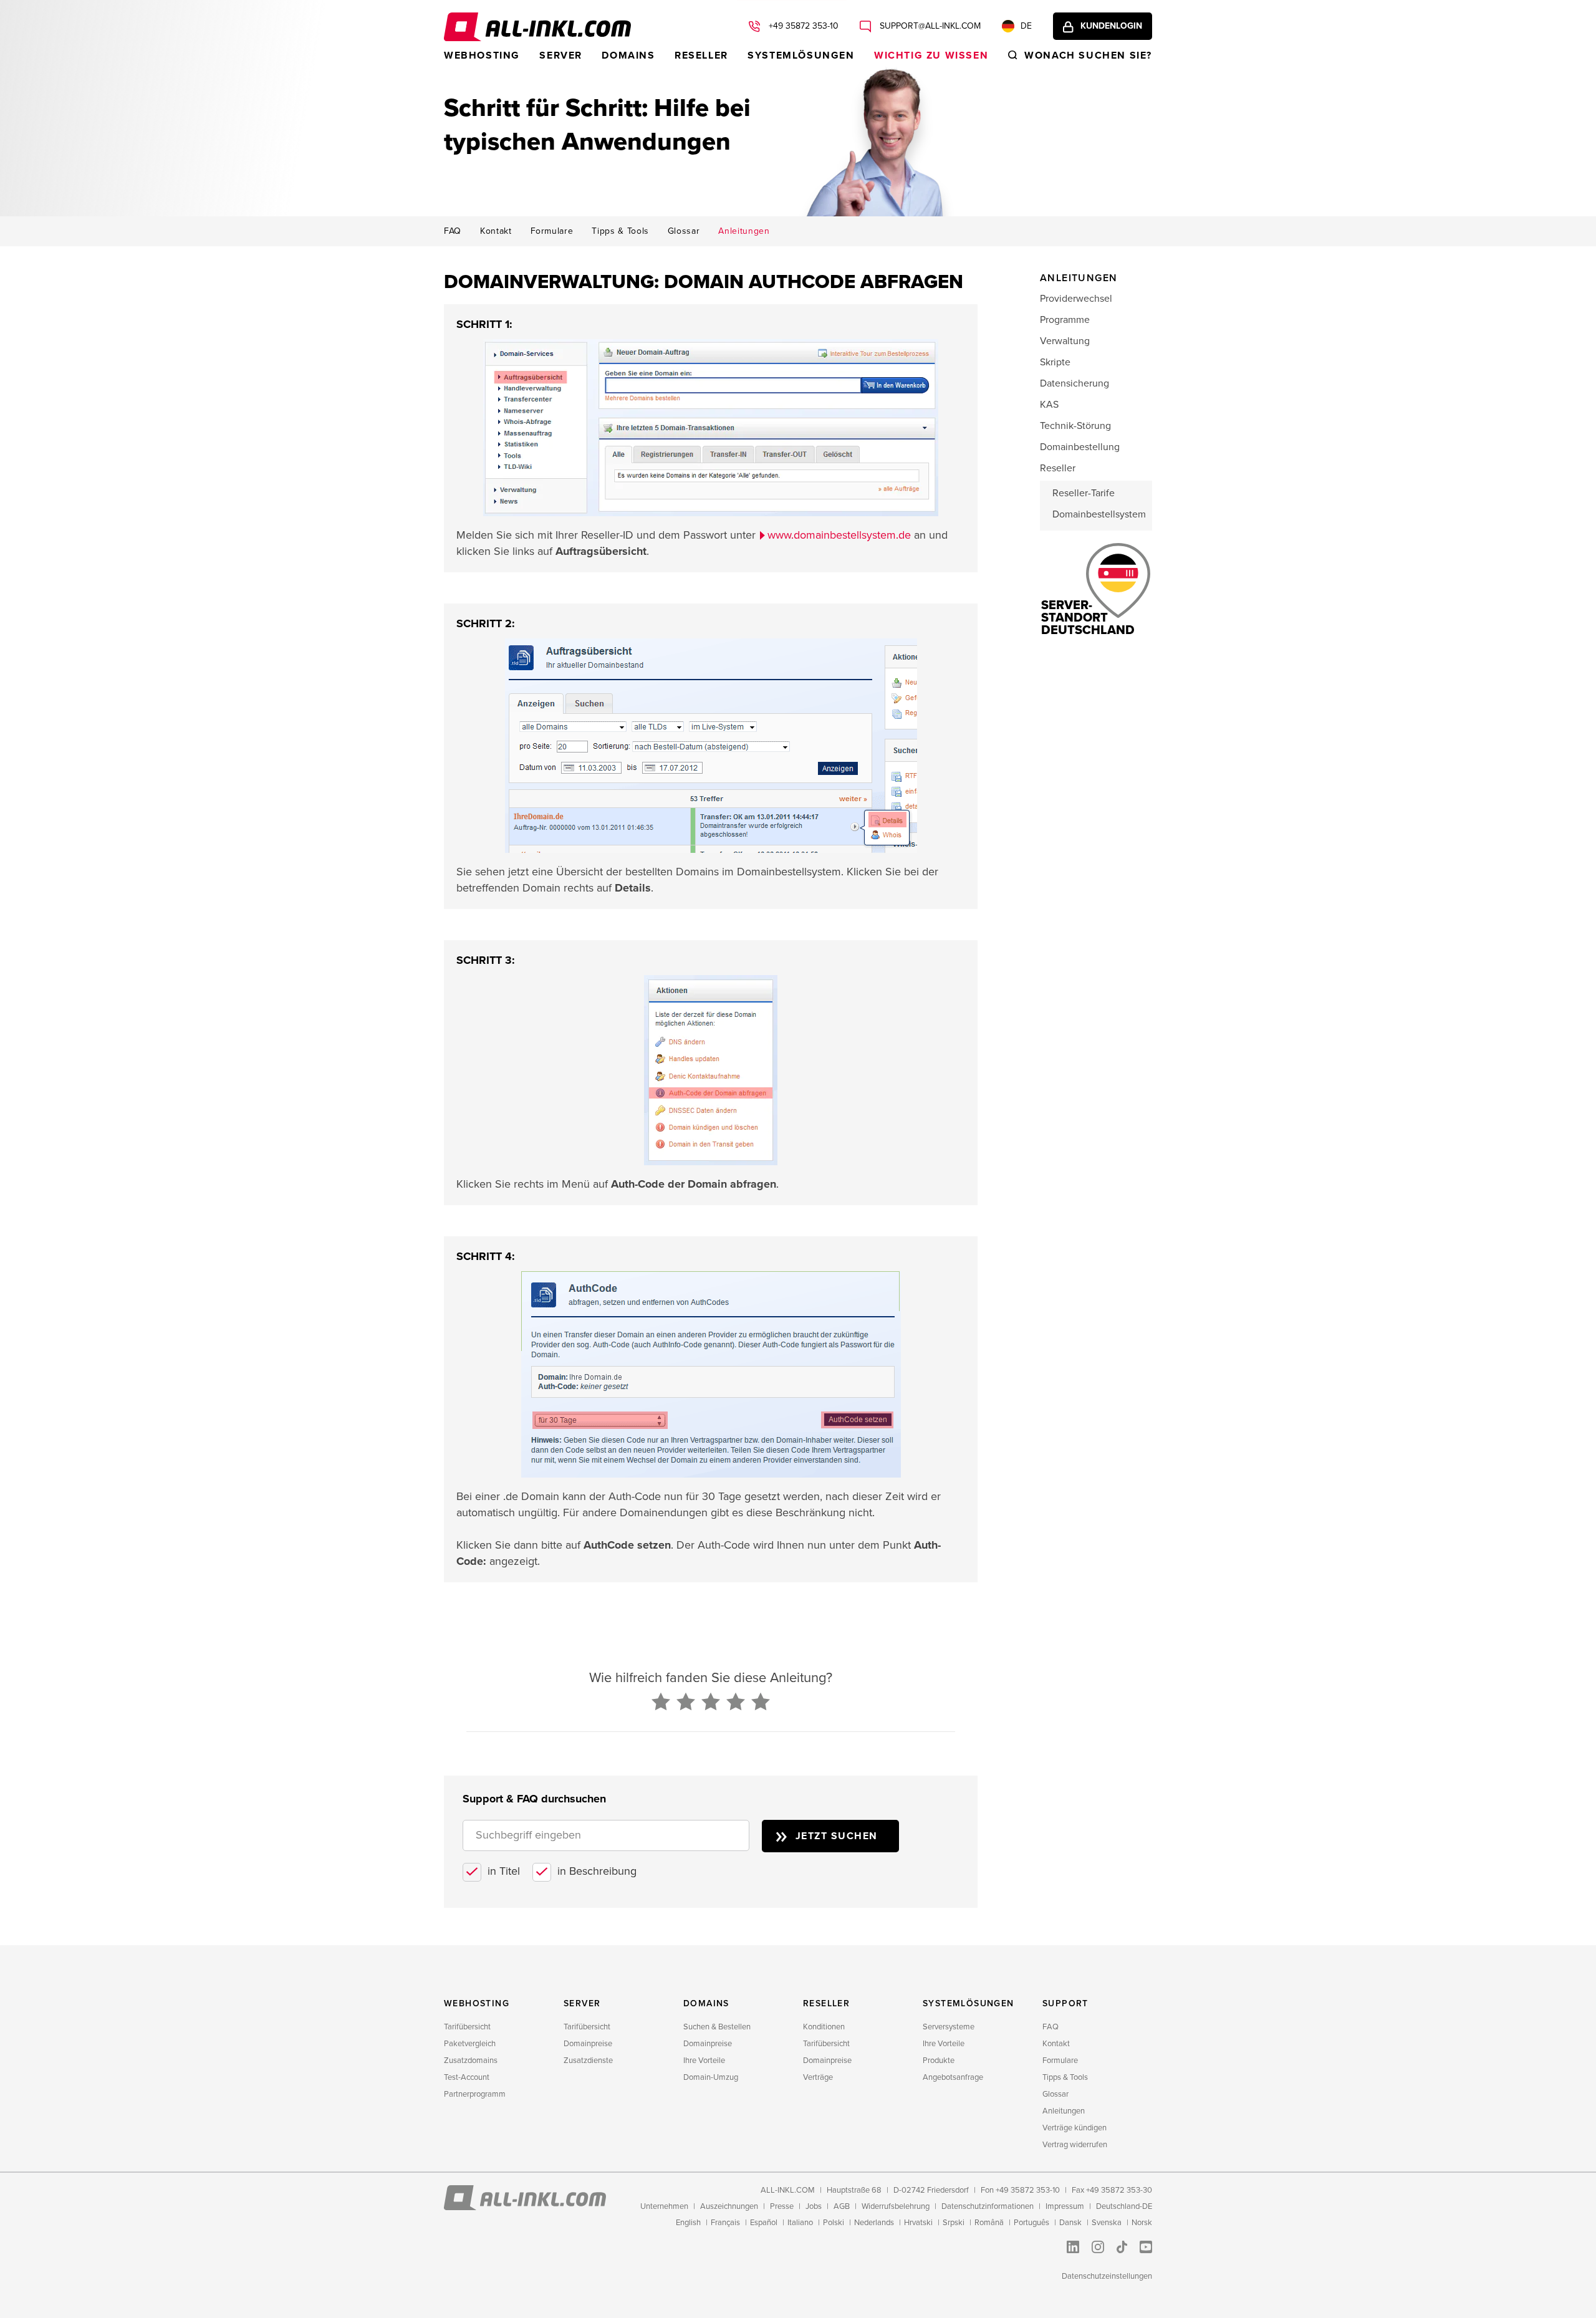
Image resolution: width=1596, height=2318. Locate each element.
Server (561, 55)
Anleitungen (744, 231)
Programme (1065, 320)
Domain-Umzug (711, 2077)
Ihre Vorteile (704, 2061)
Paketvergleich (470, 2044)
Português (1031, 2223)
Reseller (701, 55)
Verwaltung (1065, 341)
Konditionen (824, 2027)
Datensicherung (1074, 383)
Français (725, 2223)
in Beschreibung (597, 1871)
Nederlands (874, 2223)
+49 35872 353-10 (802, 26)
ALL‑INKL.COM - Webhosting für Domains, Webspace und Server (537, 27)
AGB (842, 2206)
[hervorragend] (761, 1703)
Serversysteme (949, 2027)
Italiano (800, 2223)
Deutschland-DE (1124, 2206)
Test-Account (467, 2077)
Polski (834, 2223)
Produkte (939, 2061)
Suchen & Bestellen (717, 2027)
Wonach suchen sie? (1088, 55)
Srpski (954, 2223)
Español (764, 2223)
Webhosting (482, 55)
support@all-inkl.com (929, 26)
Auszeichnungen (729, 2206)
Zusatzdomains (471, 2061)
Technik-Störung (1075, 426)
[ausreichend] (711, 1703)
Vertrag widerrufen (1075, 2145)
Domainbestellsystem (1099, 514)
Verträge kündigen (1074, 2128)
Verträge (818, 2077)
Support (1065, 2003)
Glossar (684, 231)
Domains (628, 55)
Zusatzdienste (588, 2061)
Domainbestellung (1080, 447)
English (688, 2223)
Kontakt (496, 231)
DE (1026, 26)
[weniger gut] (686, 1703)
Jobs (814, 2206)
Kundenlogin (1111, 26)
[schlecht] (661, 1703)
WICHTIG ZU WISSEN (931, 55)
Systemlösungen (801, 55)
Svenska (1107, 2223)
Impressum (1065, 2206)
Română (989, 2223)
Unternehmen (664, 2206)
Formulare (552, 231)
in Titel (504, 1871)
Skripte (1055, 362)
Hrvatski (918, 2223)
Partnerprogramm (475, 2094)
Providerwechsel (1076, 299)
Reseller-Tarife (1084, 493)
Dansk (1070, 2223)
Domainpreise (588, 2044)
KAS (1049, 405)
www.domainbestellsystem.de (839, 535)
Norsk (1142, 2223)
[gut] (736, 1703)
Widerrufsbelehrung (896, 2206)
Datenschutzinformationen (988, 2206)
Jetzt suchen (837, 1836)
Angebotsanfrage (953, 2077)
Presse (782, 2206)
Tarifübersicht (467, 2027)
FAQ (453, 231)
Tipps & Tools (620, 231)
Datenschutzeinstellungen (1107, 2276)
